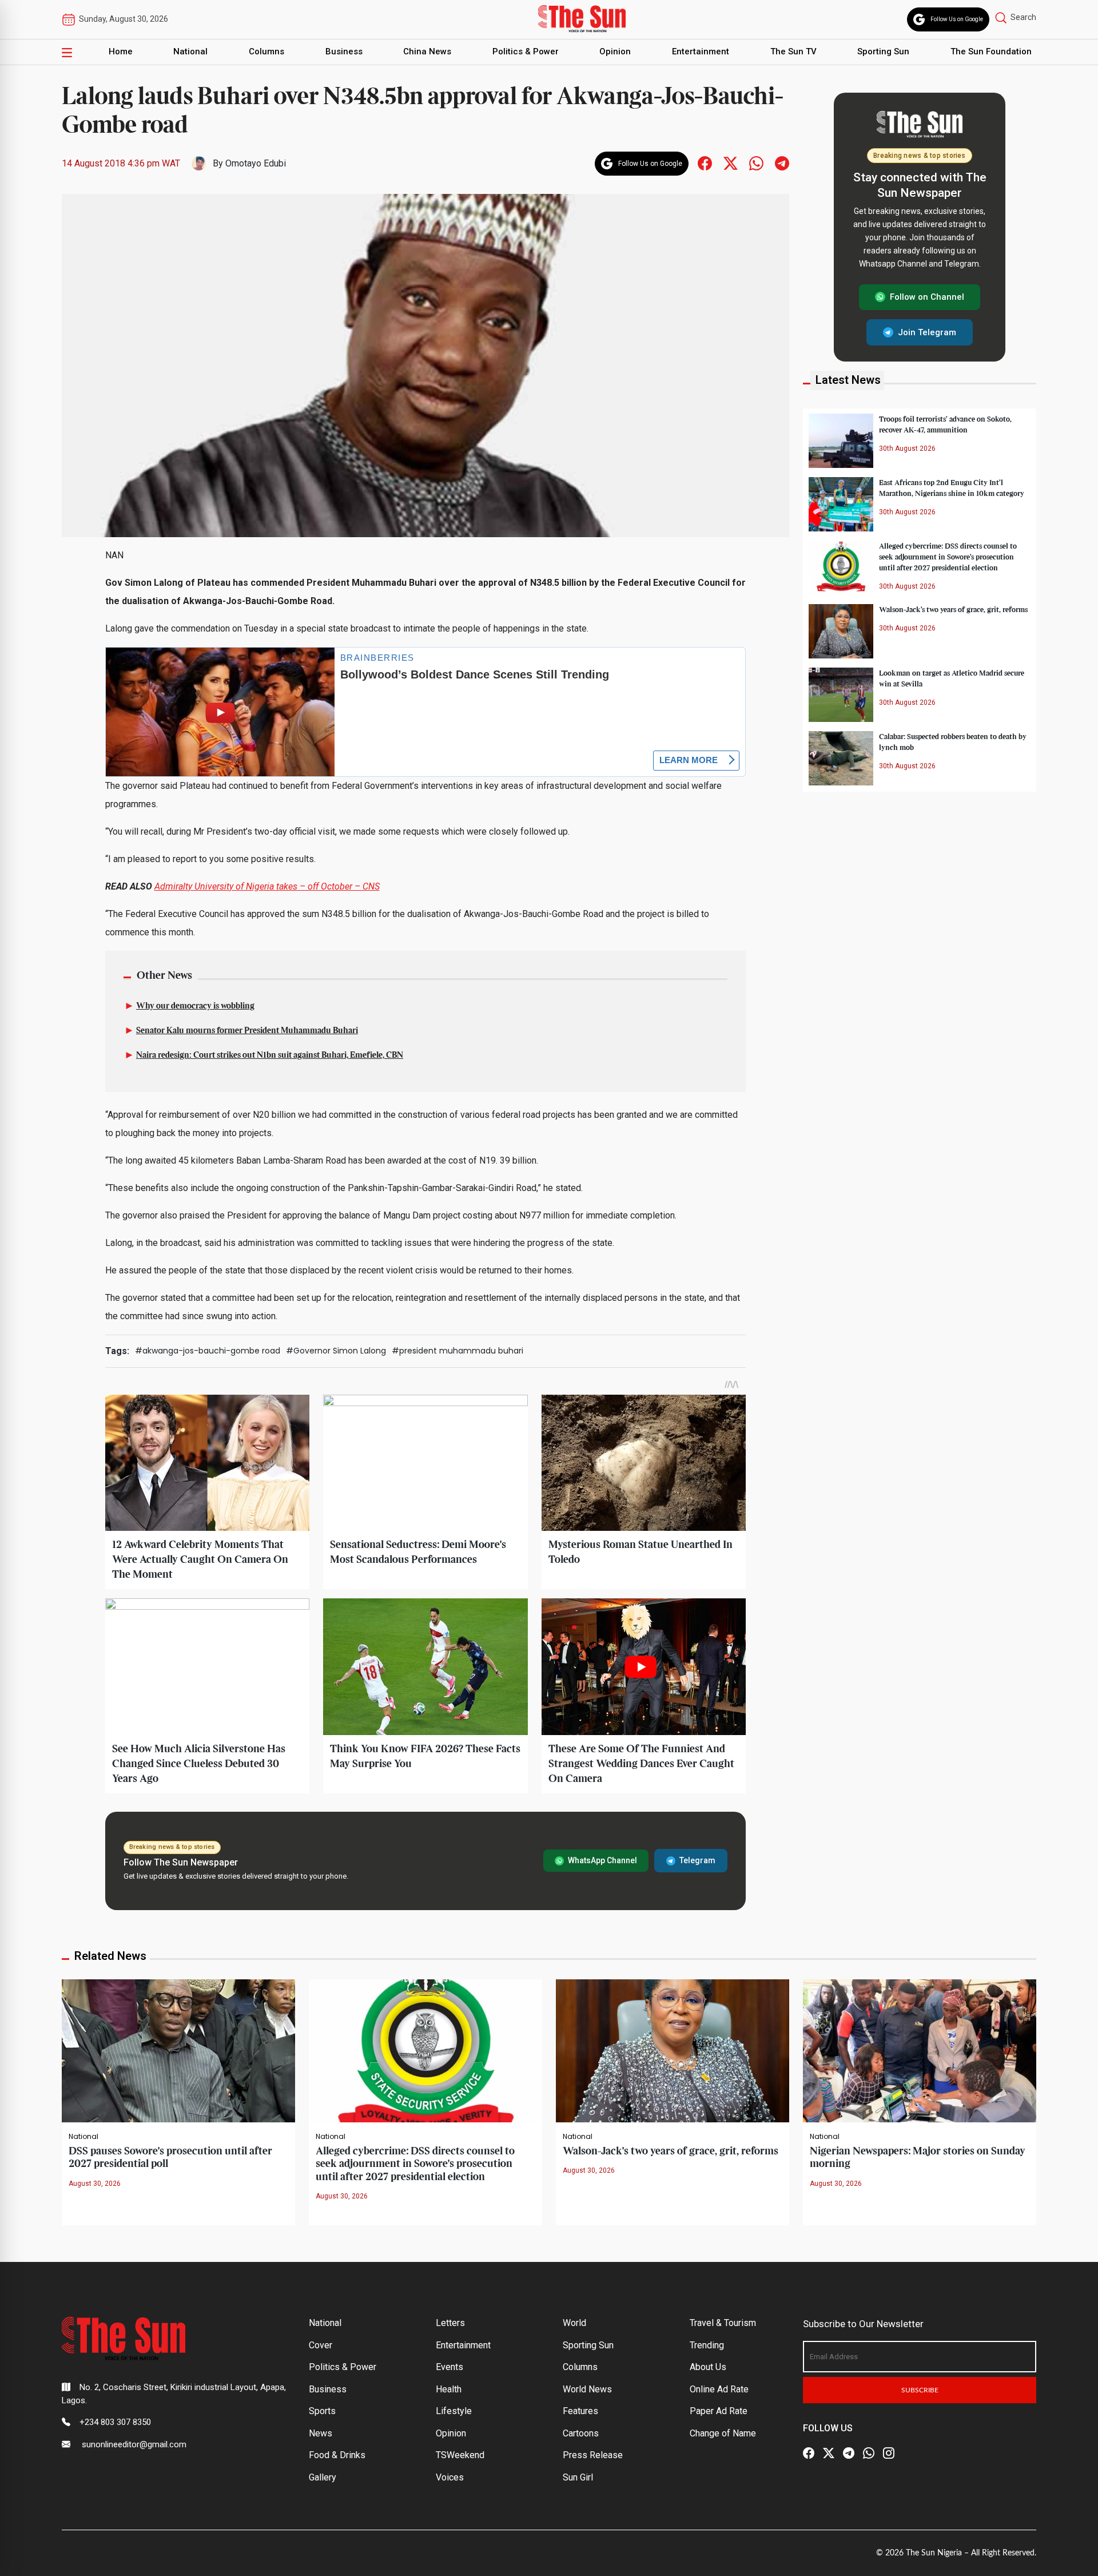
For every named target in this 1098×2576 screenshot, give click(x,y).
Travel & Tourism (723, 2323)
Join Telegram (927, 332)
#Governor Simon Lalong (336, 1351)
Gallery (323, 2477)
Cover (321, 2345)
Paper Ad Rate (719, 2411)
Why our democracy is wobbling (195, 1006)
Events (449, 2367)
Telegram (697, 1860)
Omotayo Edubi (256, 163)
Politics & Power (526, 51)
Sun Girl (578, 2477)
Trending (707, 2345)
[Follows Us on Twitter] (731, 163)
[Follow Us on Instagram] (889, 2453)
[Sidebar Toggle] (67, 52)
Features (580, 2411)
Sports (322, 2411)
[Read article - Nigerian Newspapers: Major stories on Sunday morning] (920, 2050)
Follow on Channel (927, 297)
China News (427, 51)
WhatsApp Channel (602, 1860)
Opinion (615, 51)
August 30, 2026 (95, 2184)
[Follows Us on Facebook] (705, 163)
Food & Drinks (337, 2455)
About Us (708, 2367)
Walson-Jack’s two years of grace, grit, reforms (953, 609)
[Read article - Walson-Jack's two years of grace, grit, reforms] (673, 2050)
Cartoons (581, 2433)
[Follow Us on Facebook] (809, 2453)
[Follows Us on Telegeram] (782, 163)
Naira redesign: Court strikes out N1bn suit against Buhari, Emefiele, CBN (270, 1055)
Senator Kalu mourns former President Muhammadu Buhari (247, 1031)
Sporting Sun (883, 51)
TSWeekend (460, 2455)
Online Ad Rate (719, 2389)
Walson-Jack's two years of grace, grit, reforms (671, 2151)
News (321, 2433)
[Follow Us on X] (829, 2453)
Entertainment (701, 51)
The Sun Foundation (991, 51)
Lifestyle (454, 2411)
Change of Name (723, 2433)
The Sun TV (793, 51)
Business (344, 51)
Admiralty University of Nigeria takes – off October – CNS (267, 886)
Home (121, 51)
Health (449, 2389)
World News (587, 2389)
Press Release (593, 2455)
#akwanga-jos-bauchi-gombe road (208, 1351)
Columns (266, 51)
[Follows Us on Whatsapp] (756, 163)
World (574, 2323)
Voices (450, 2477)
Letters (450, 2323)
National (190, 51)
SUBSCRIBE (920, 2390)
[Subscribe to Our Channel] (849, 2453)
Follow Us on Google (957, 19)
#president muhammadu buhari (457, 1351)
